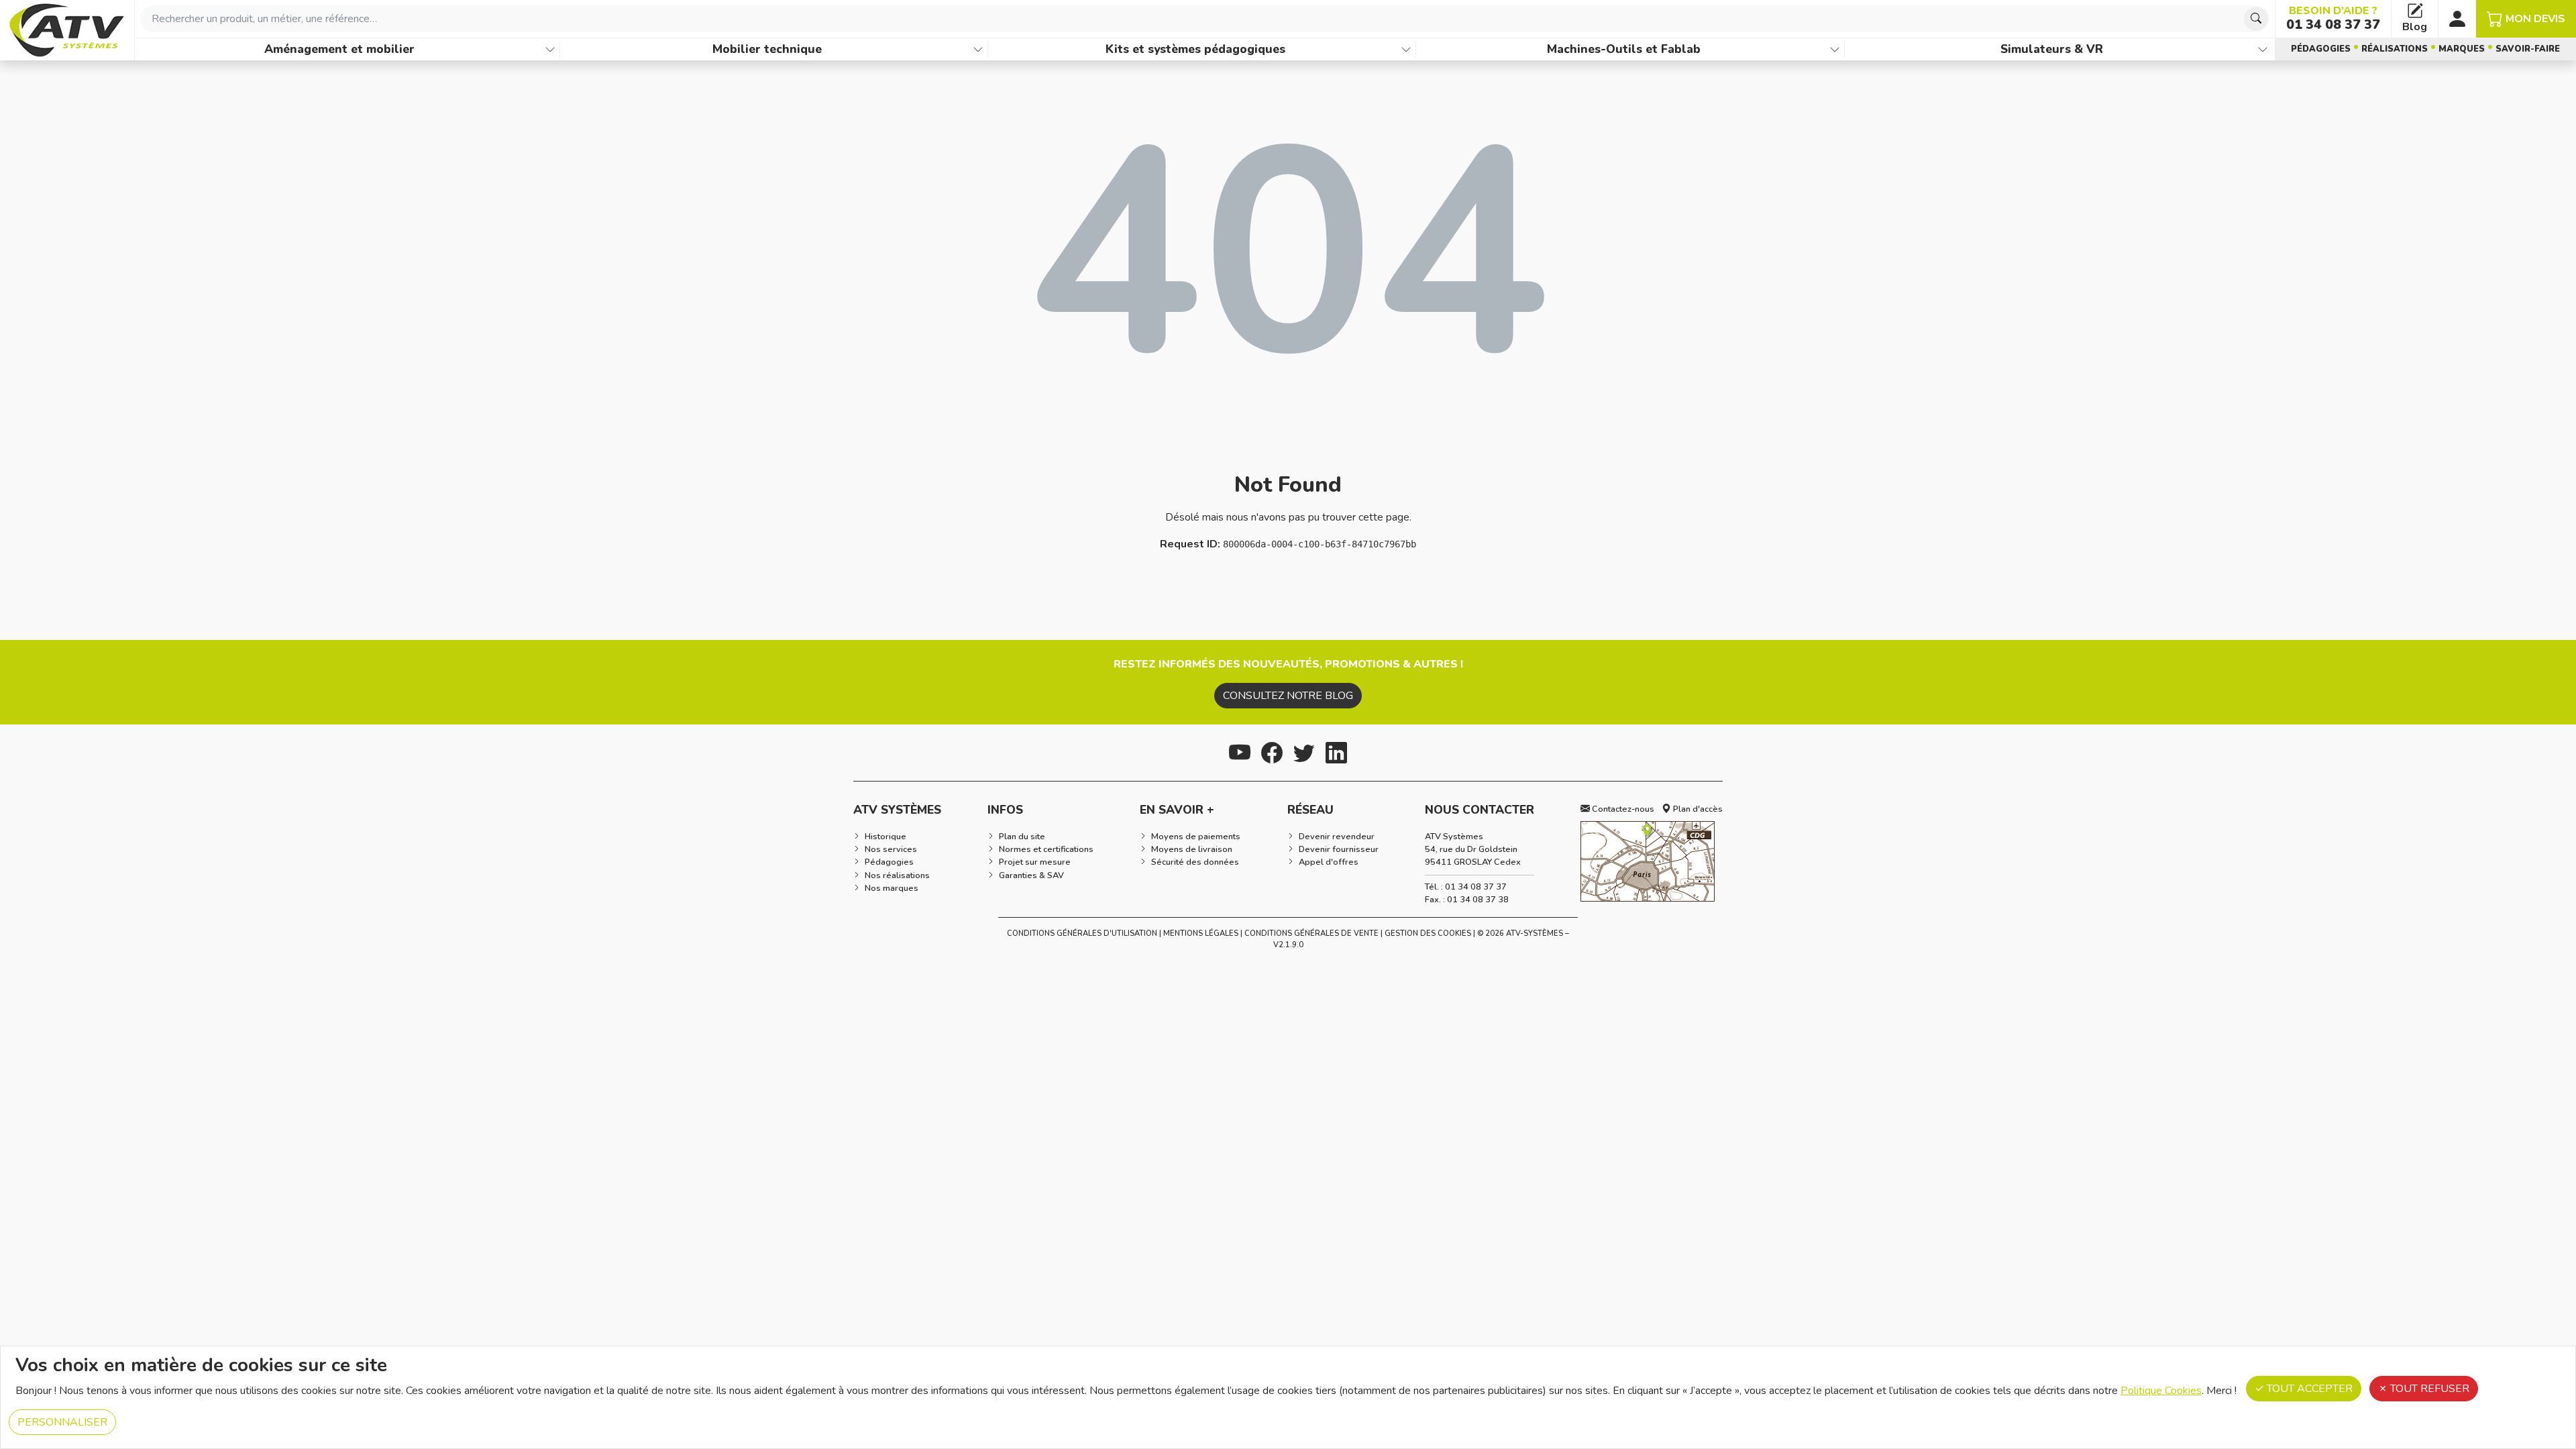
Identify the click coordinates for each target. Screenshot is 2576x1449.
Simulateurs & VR (2052, 49)
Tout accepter (2308, 1389)
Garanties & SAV (1031, 875)
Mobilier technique (767, 49)
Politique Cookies (2161, 1391)
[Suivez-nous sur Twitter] (1304, 751)
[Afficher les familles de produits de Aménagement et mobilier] (550, 49)
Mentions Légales (1201, 933)
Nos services (891, 849)
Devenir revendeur (1337, 837)
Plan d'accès (1697, 809)
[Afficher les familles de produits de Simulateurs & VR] (2263, 49)
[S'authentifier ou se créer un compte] (2457, 19)
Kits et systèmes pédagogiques (1195, 49)
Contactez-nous (1622, 809)
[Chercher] (2256, 19)
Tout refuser (2428, 1389)
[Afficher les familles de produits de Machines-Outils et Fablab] (1835, 49)
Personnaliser (62, 1422)
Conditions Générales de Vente (1311, 933)
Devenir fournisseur (1339, 849)
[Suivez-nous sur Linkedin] (1336, 751)
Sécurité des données (1195, 862)
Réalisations (2395, 49)
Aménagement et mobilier (339, 49)
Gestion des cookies (1428, 933)
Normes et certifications (1046, 849)
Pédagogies (2321, 49)
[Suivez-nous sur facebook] (1272, 751)
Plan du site (1022, 837)
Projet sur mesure (1035, 862)
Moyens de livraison (1192, 849)
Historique (885, 837)
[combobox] (1205, 19)
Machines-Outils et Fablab (1624, 49)
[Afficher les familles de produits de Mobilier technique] (978, 49)
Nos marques (892, 888)
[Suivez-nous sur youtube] (1240, 751)
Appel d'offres (1329, 862)
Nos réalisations (897, 875)
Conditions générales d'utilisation (1082, 933)
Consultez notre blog (1288, 696)
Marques (2462, 49)
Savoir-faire (2528, 49)
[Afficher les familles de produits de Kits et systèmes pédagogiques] (1406, 49)
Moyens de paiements (1196, 837)
